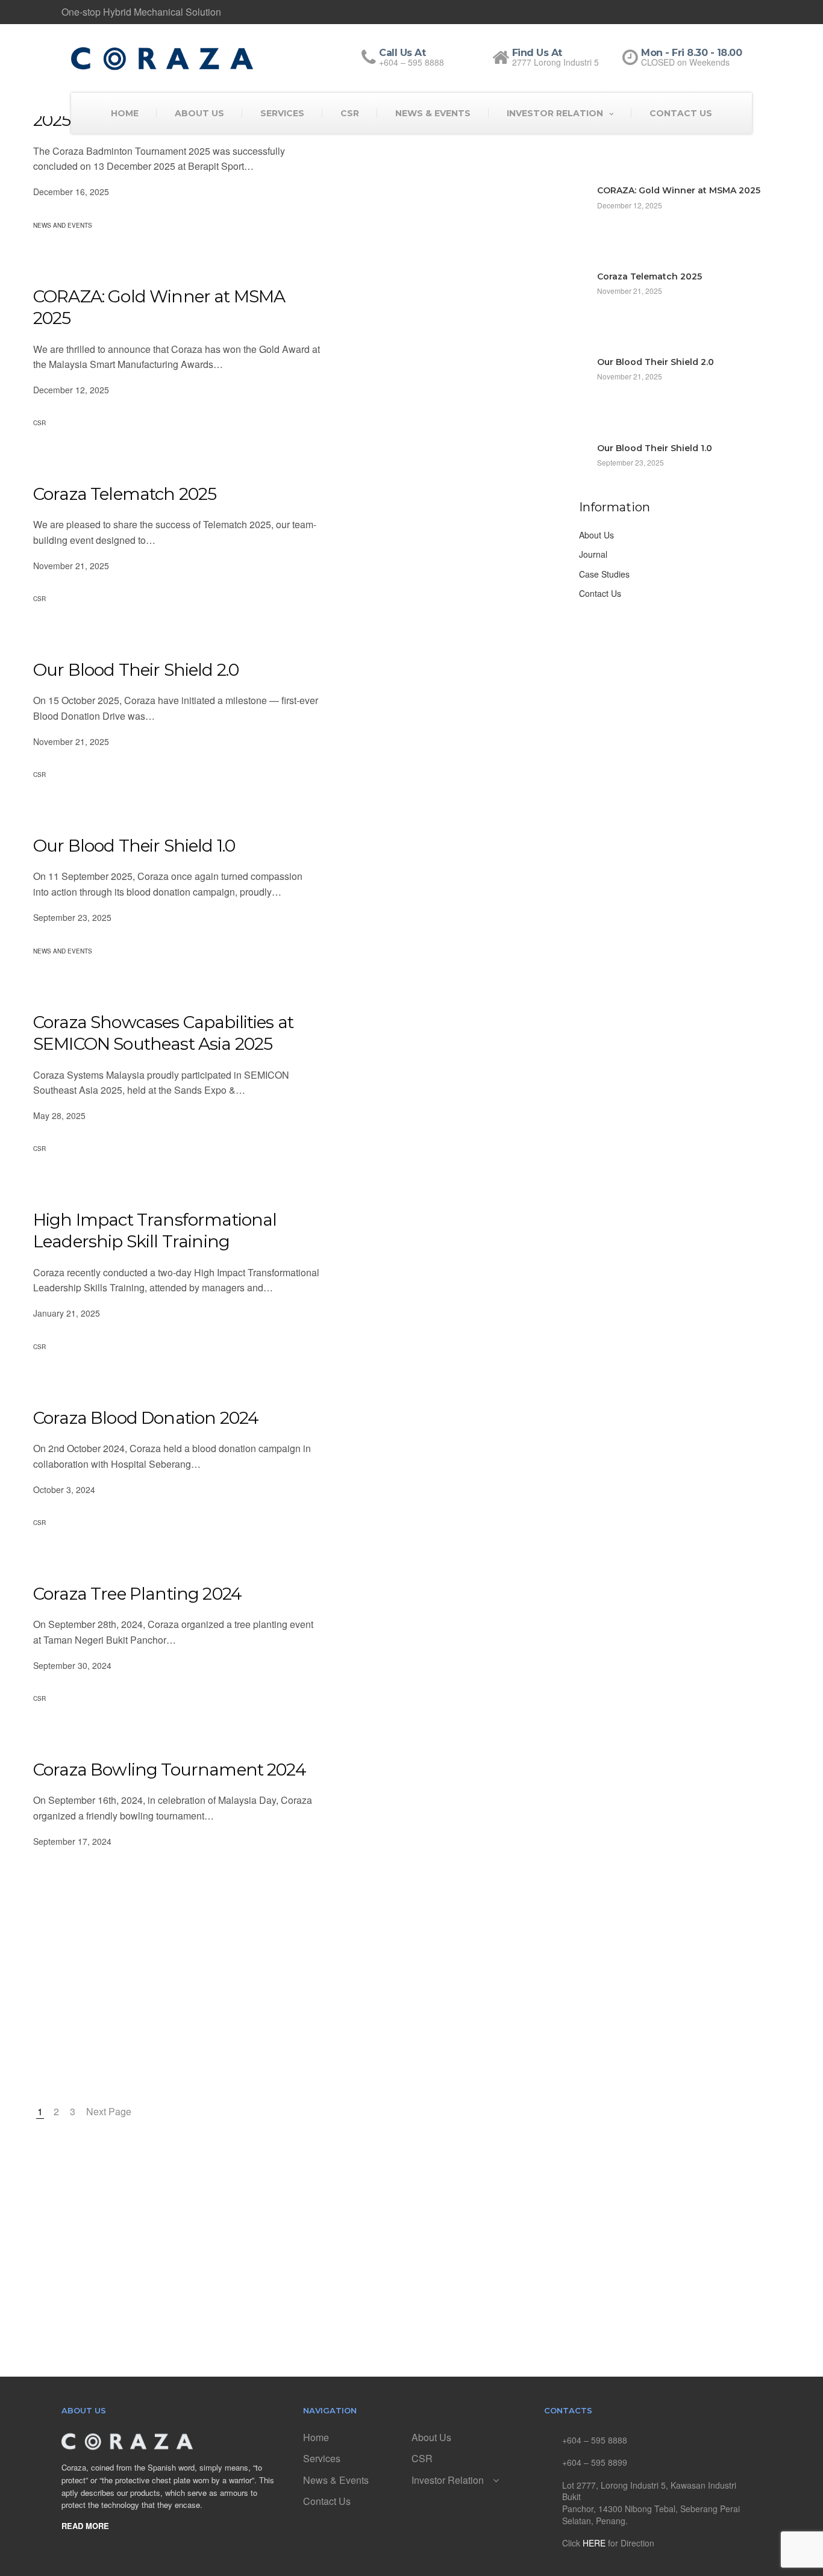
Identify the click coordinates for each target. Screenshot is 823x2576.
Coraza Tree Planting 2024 (137, 1594)
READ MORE (85, 2526)
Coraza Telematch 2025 (125, 494)
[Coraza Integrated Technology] (162, 58)
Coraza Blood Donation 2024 (146, 1418)
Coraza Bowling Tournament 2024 (170, 1770)
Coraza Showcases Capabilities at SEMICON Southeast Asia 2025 (163, 1033)
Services (282, 113)
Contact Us (681, 113)
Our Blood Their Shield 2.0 (136, 670)
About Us (199, 113)
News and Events (63, 225)
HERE (594, 2543)
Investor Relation (555, 113)
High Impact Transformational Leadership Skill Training (155, 1230)
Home (125, 113)
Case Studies (604, 574)
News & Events (433, 113)
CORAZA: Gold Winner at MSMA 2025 (159, 307)
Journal (593, 554)
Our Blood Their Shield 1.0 (134, 846)
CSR (350, 113)
